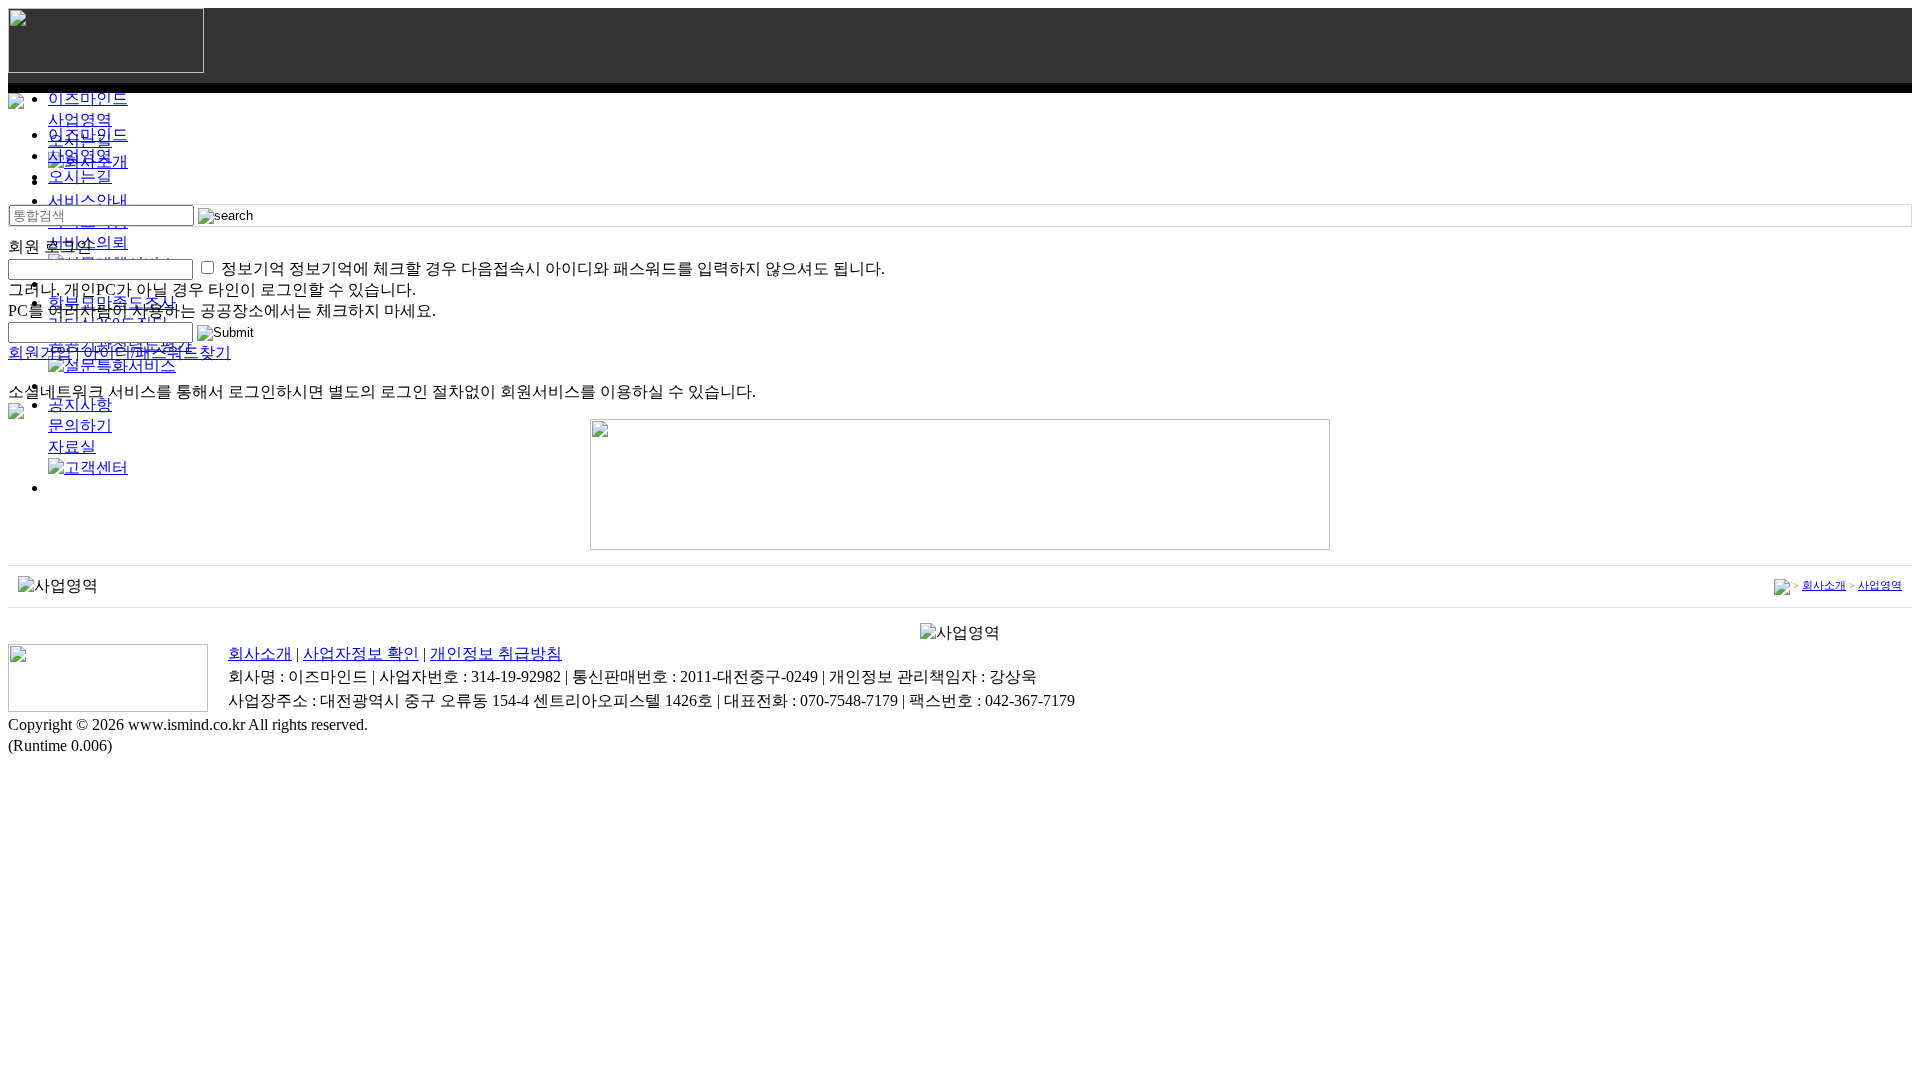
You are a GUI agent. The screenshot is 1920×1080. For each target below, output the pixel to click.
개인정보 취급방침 (496, 653)
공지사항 (80, 404)
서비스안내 (88, 200)
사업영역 (80, 119)
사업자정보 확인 (361, 653)
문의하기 (80, 425)
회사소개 (1824, 585)
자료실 (72, 446)
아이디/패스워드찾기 (157, 352)
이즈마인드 (88, 98)
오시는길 (80, 176)
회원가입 (40, 352)
